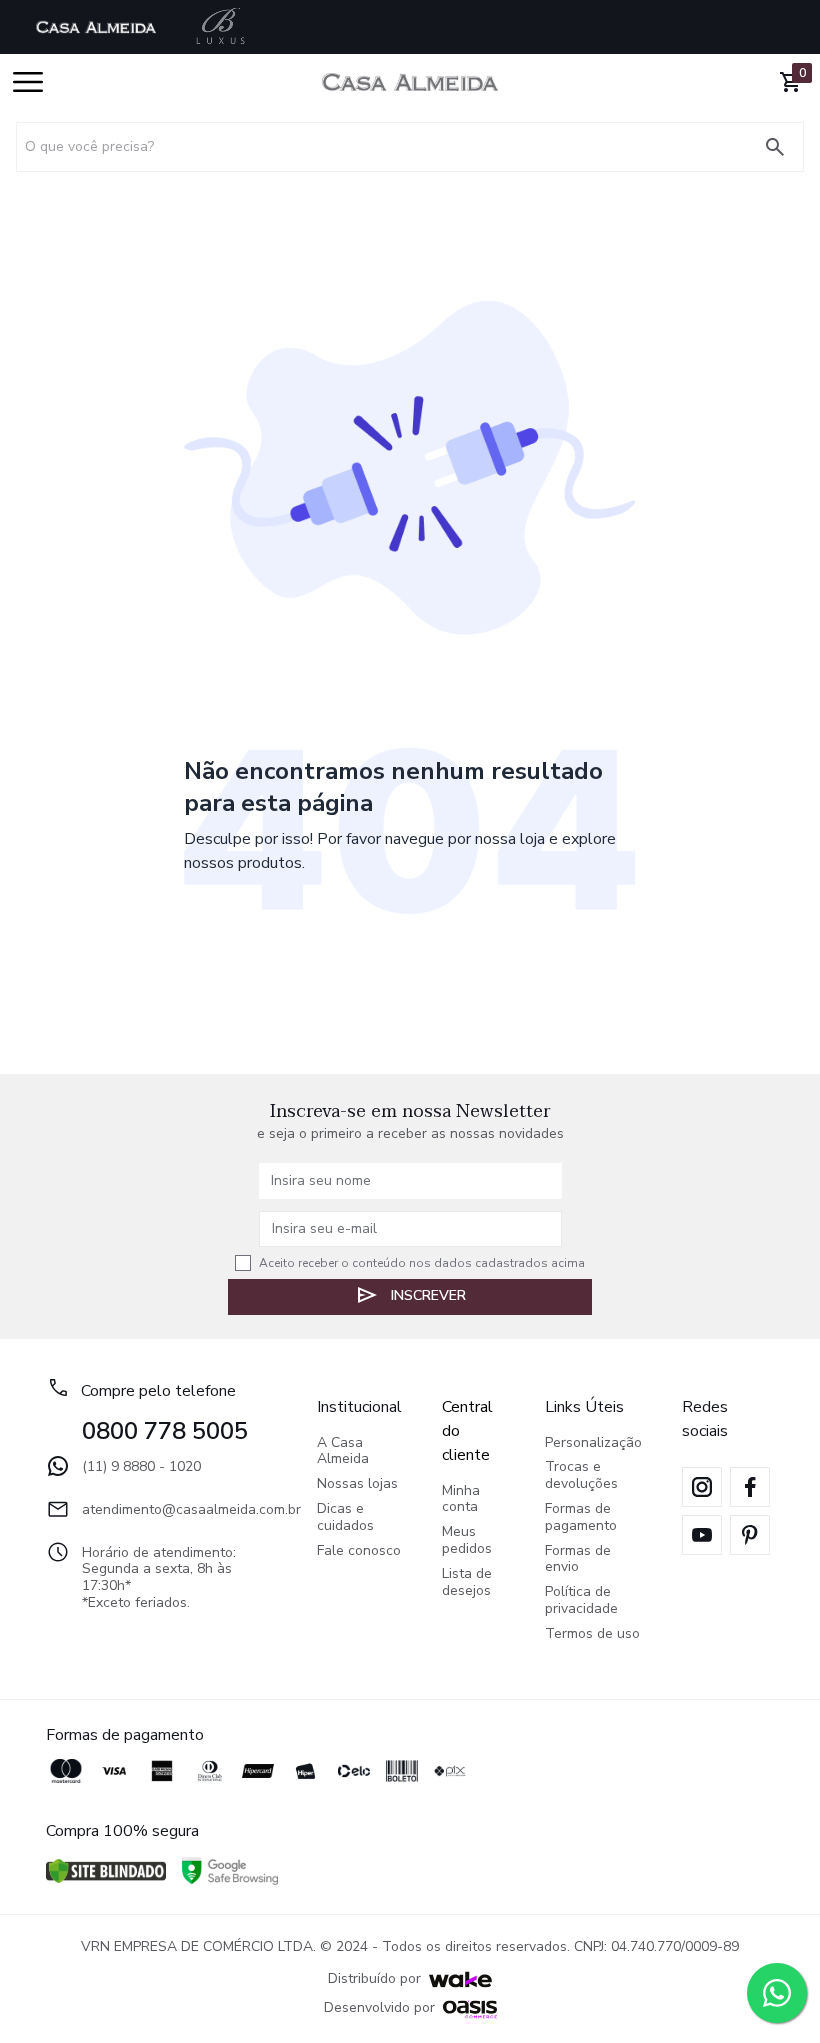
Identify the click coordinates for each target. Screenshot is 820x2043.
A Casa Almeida (343, 1452)
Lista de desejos (467, 1583)
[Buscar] (783, 147)
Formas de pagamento (581, 1518)
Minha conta (461, 1500)
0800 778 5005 (165, 1431)
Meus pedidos (467, 1541)
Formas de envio (578, 1560)
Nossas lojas (357, 1484)
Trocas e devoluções (581, 1476)
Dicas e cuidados (345, 1518)
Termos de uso (592, 1634)
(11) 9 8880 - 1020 (141, 1466)
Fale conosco (359, 1551)
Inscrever (428, 1295)
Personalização (593, 1443)
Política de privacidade (581, 1601)
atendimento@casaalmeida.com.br (179, 1509)
